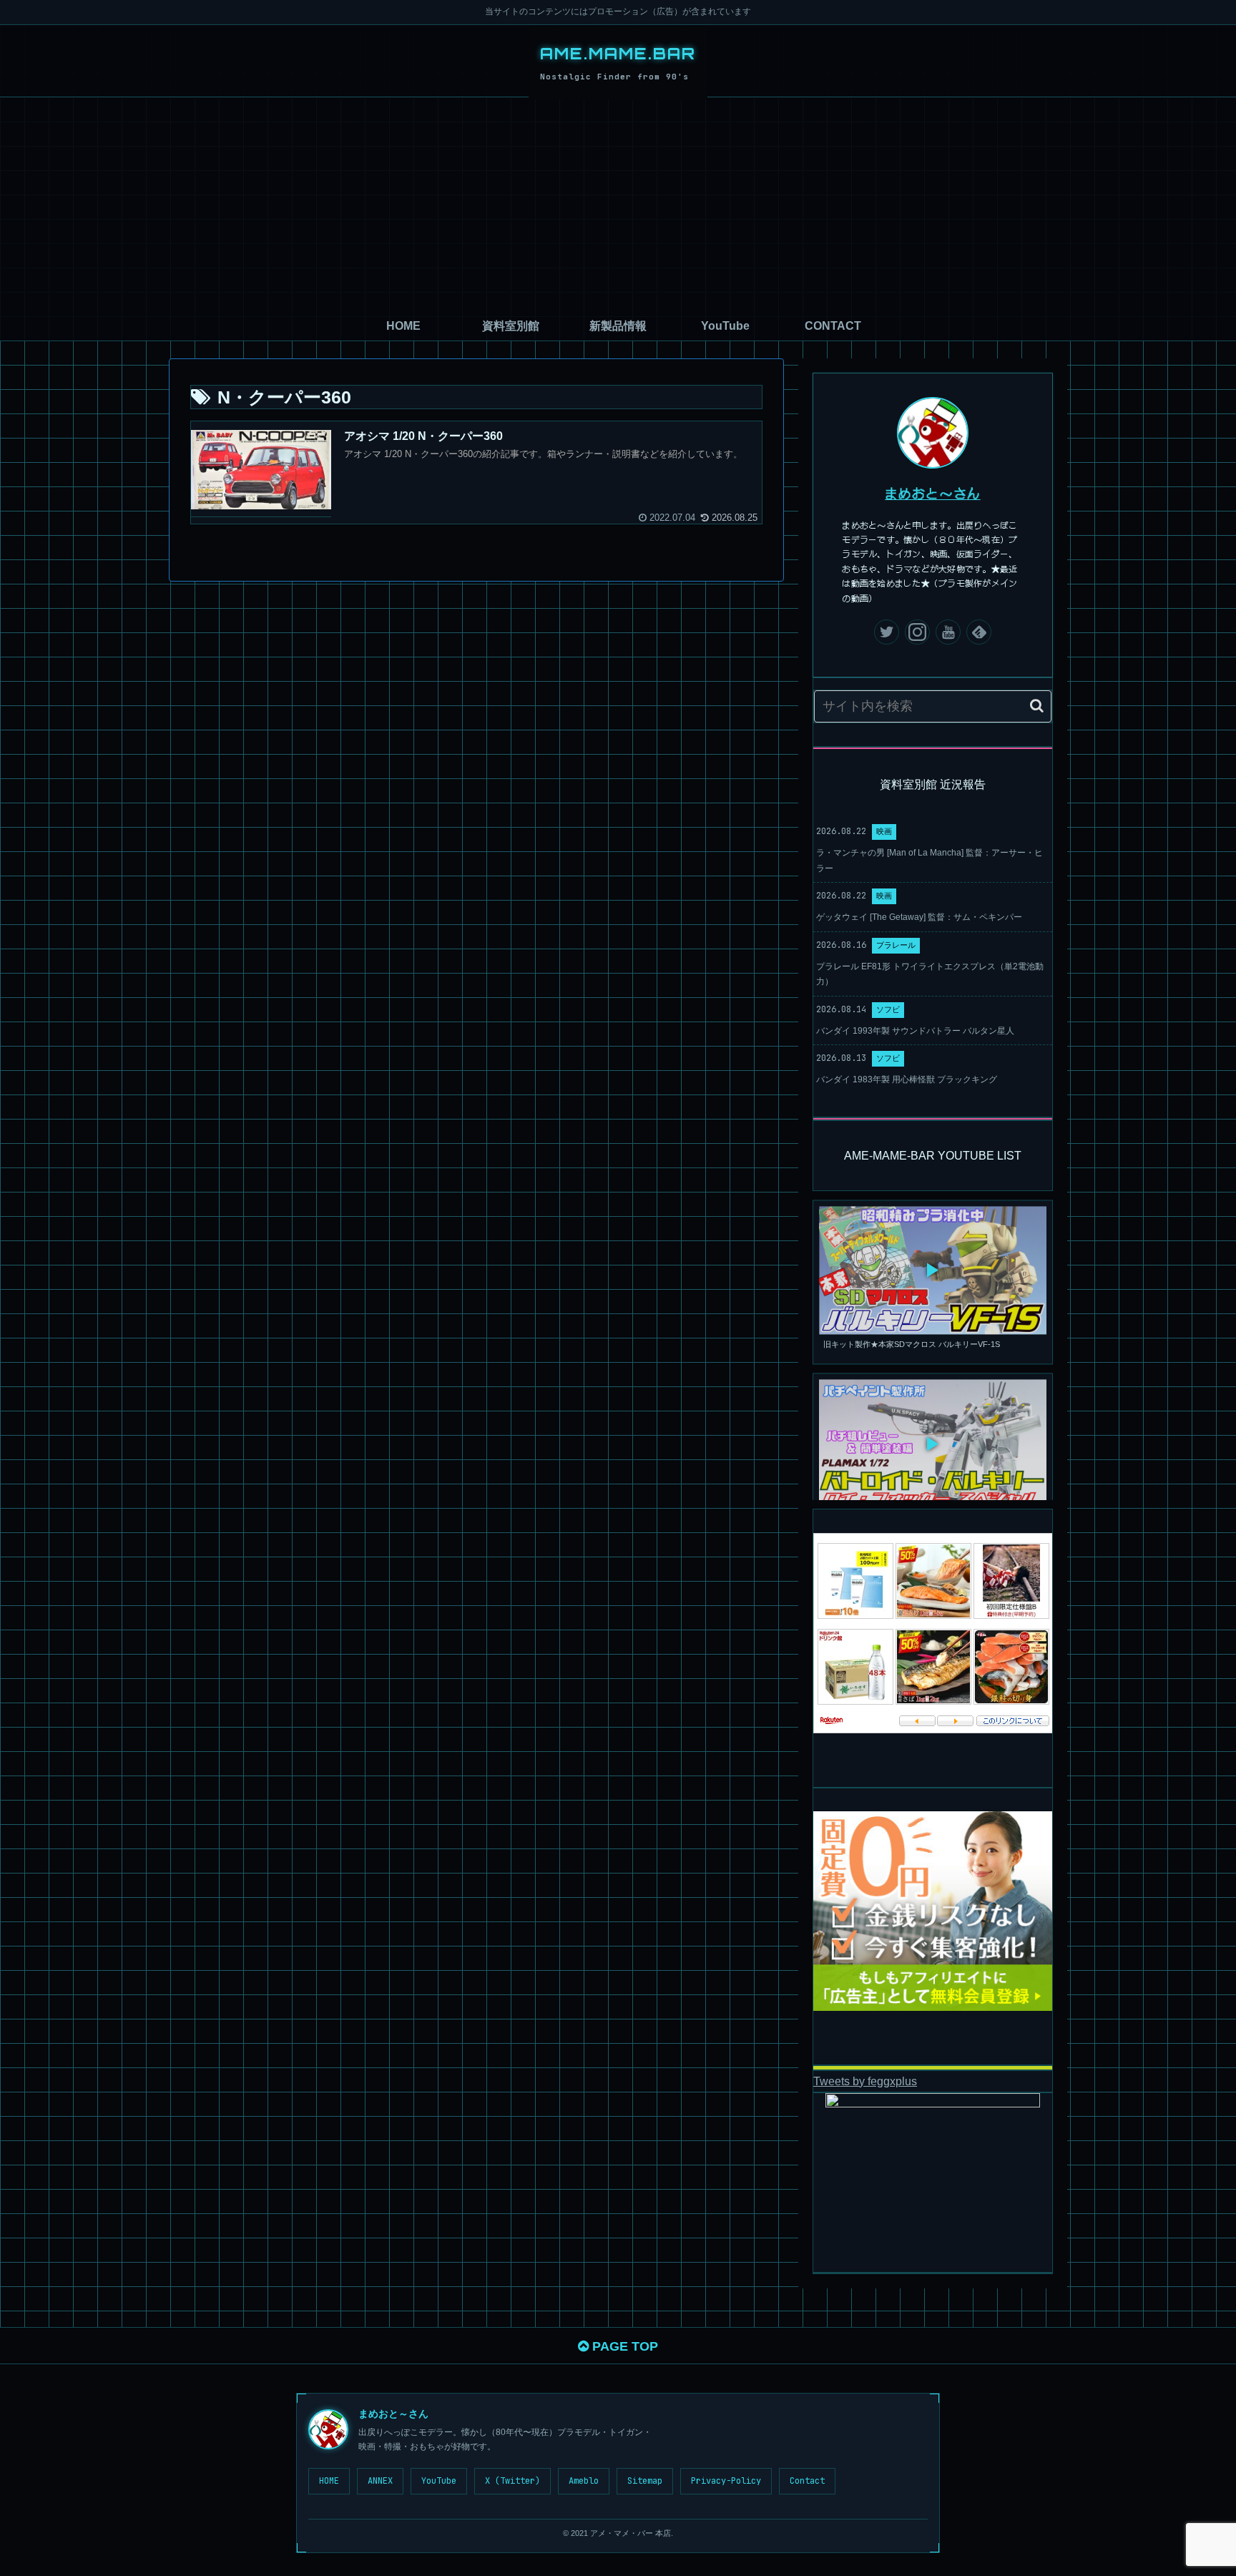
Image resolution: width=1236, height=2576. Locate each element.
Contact (807, 2481)
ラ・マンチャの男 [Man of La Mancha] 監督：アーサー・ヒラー (930, 861)
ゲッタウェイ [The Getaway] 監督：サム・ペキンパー (919, 917)
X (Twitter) (512, 2481)
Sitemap (645, 2481)
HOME (329, 2481)
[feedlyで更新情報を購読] (979, 632)
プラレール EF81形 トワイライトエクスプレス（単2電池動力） (930, 974)
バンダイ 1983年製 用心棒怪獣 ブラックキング (907, 1079)
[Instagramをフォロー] (917, 632)
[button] (1037, 706)
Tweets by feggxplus (865, 2081)
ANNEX (380, 2481)
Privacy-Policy (726, 2481)
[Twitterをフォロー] (887, 632)
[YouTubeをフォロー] (948, 632)
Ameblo (584, 2481)
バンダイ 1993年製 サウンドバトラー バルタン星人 (915, 1031)
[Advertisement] (618, 205)
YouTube (439, 2481)
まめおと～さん (933, 493)
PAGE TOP (623, 2346)
